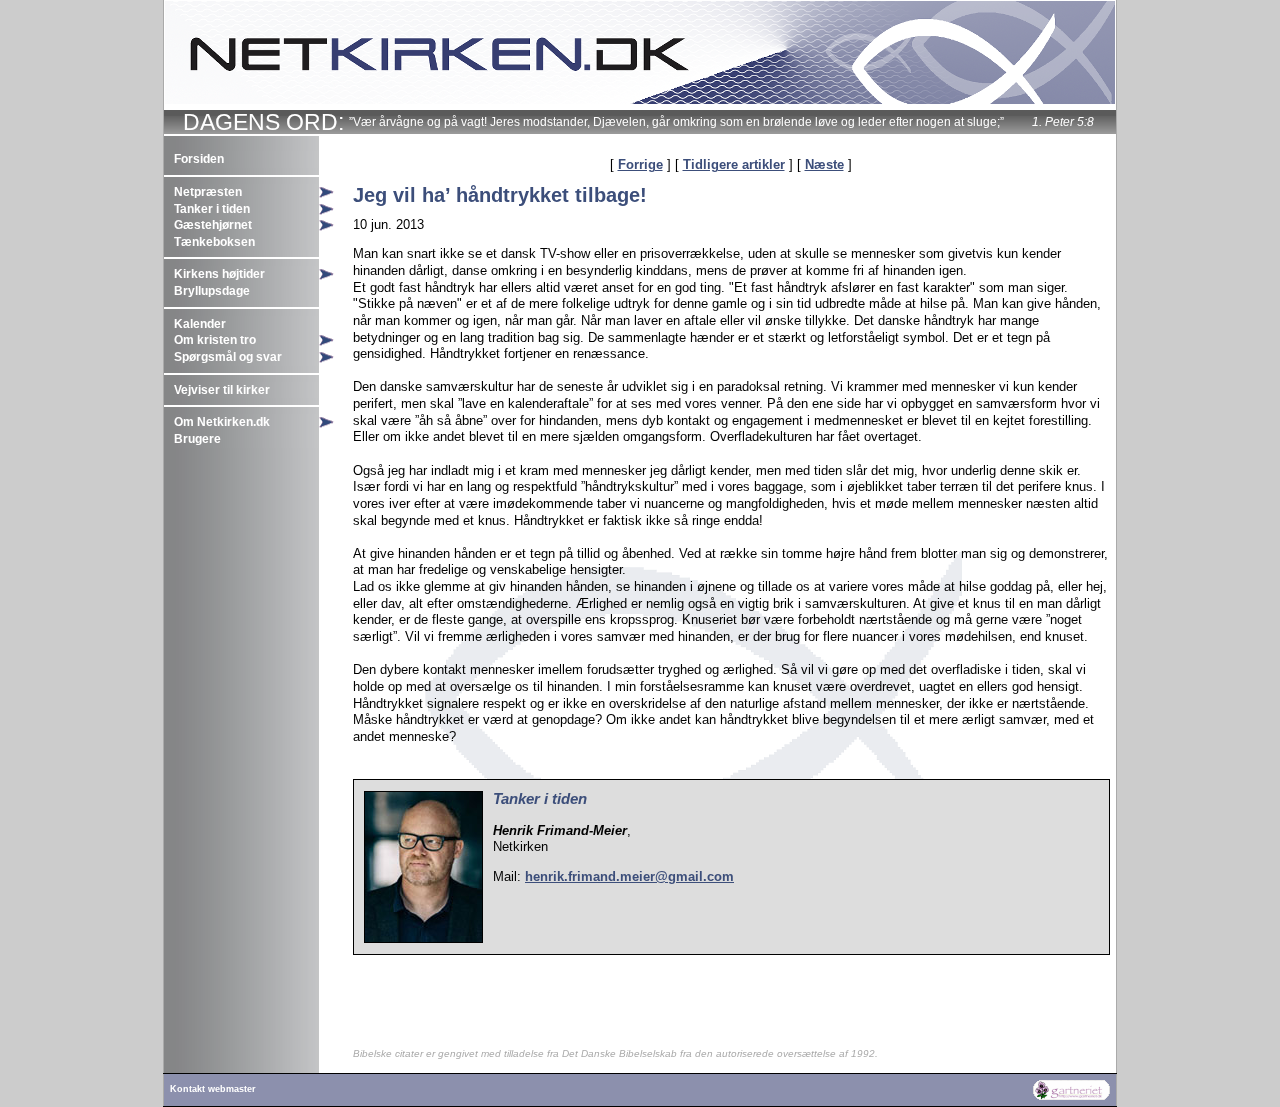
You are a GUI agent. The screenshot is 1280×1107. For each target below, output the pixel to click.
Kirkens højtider (219, 274)
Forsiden (199, 159)
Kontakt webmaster (213, 1089)
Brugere (197, 439)
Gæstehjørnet (213, 225)
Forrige (640, 164)
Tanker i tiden (212, 209)
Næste (824, 164)
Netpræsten (208, 192)
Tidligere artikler (734, 164)
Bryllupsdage (212, 291)
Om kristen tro (215, 340)
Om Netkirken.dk (222, 422)
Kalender (200, 324)
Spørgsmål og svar (228, 357)
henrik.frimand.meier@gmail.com (629, 876)
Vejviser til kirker (222, 390)
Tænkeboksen (214, 242)
